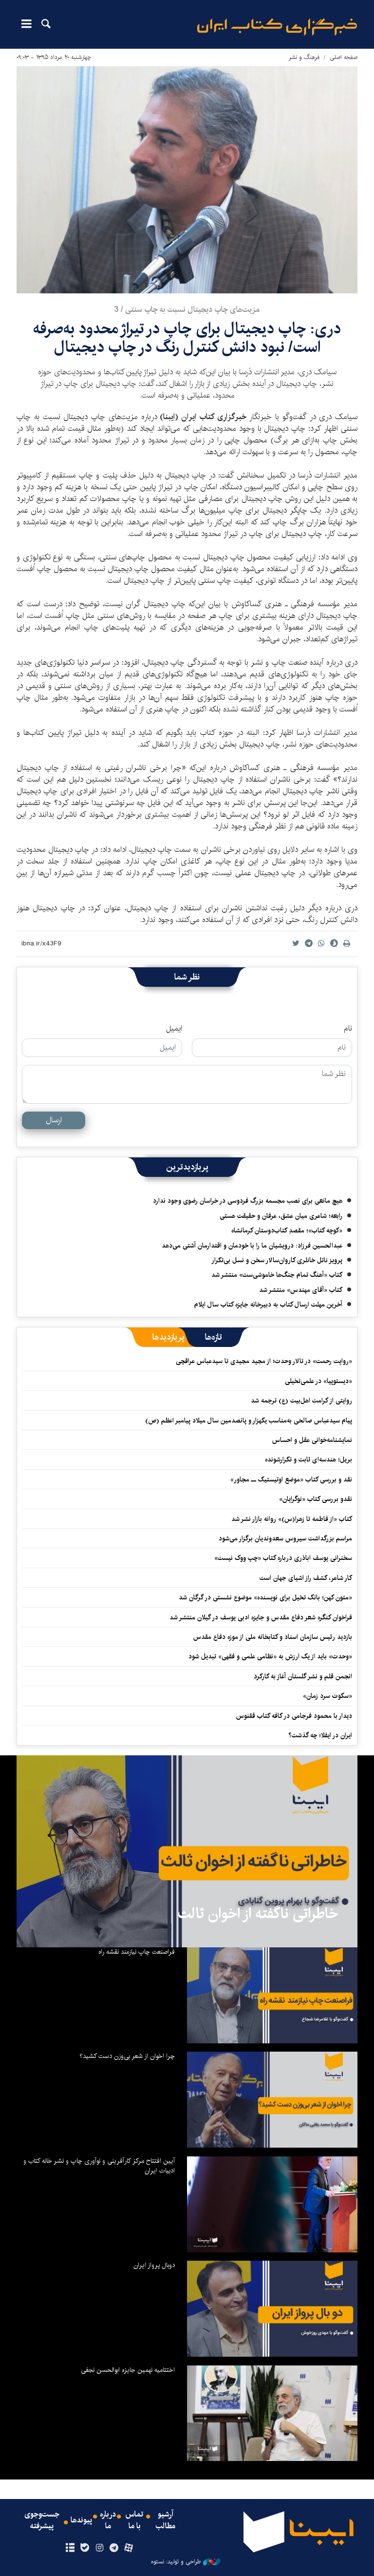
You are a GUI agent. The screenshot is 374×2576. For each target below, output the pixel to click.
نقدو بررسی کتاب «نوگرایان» (316, 1499)
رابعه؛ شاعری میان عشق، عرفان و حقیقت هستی (281, 1216)
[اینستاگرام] (99, 2548)
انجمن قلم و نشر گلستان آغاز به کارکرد (303, 1676)
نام (348, 1029)
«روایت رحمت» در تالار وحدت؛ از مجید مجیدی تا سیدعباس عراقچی (264, 1361)
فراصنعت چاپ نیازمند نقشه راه (137, 1952)
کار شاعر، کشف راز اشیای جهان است (306, 1578)
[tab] (214, 1337)
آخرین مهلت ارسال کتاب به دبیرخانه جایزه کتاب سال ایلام (268, 1305)
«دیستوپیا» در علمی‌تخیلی (318, 1381)
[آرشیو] (70, 2548)
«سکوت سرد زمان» (327, 1696)
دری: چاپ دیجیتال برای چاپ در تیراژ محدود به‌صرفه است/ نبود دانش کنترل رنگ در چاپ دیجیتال (187, 338)
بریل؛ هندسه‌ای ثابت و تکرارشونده (309, 1460)
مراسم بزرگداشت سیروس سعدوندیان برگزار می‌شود (285, 1538)
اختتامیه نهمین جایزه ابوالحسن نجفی (128, 2370)
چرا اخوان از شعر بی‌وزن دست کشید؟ (127, 2056)
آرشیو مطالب (166, 2520)
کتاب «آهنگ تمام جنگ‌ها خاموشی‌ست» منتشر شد (277, 1275)
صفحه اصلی (344, 57)
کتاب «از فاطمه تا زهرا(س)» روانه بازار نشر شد (292, 1519)
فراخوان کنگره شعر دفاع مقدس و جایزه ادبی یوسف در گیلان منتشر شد (261, 1617)
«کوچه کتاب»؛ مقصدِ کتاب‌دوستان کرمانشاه (287, 1230)
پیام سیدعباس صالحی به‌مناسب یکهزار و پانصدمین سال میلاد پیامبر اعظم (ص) (249, 1421)
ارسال (54, 1120)
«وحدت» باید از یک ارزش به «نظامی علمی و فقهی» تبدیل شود (270, 1656)
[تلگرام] (114, 2548)
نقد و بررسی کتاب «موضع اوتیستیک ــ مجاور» (291, 1480)
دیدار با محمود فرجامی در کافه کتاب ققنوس (294, 1716)
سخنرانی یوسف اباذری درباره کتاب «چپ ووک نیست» (283, 1558)
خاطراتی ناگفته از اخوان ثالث (258, 1914)
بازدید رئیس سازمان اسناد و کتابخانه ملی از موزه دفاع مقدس (273, 1637)
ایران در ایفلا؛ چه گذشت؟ (320, 1735)
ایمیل (174, 1029)
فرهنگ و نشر (304, 57)
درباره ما (108, 2520)
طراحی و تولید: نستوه (176, 2562)
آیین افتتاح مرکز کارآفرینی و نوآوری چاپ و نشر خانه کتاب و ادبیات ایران (99, 2166)
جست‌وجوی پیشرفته (42, 2520)
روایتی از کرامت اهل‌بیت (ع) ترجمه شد (301, 1401)
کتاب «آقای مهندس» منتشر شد (301, 1290)
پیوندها (81, 2520)
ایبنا (277, 27)
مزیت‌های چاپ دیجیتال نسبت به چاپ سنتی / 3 (187, 310)
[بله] (84, 2548)
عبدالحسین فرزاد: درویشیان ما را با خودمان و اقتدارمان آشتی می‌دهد (252, 1246)
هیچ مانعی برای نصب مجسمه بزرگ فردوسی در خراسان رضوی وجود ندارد (248, 1201)
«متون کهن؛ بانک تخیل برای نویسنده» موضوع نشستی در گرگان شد (265, 1597)
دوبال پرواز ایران (154, 2265)
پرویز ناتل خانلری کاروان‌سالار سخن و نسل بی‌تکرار (277, 1260)
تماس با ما (134, 2520)
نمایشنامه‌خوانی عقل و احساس (312, 1440)
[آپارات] (129, 2548)
